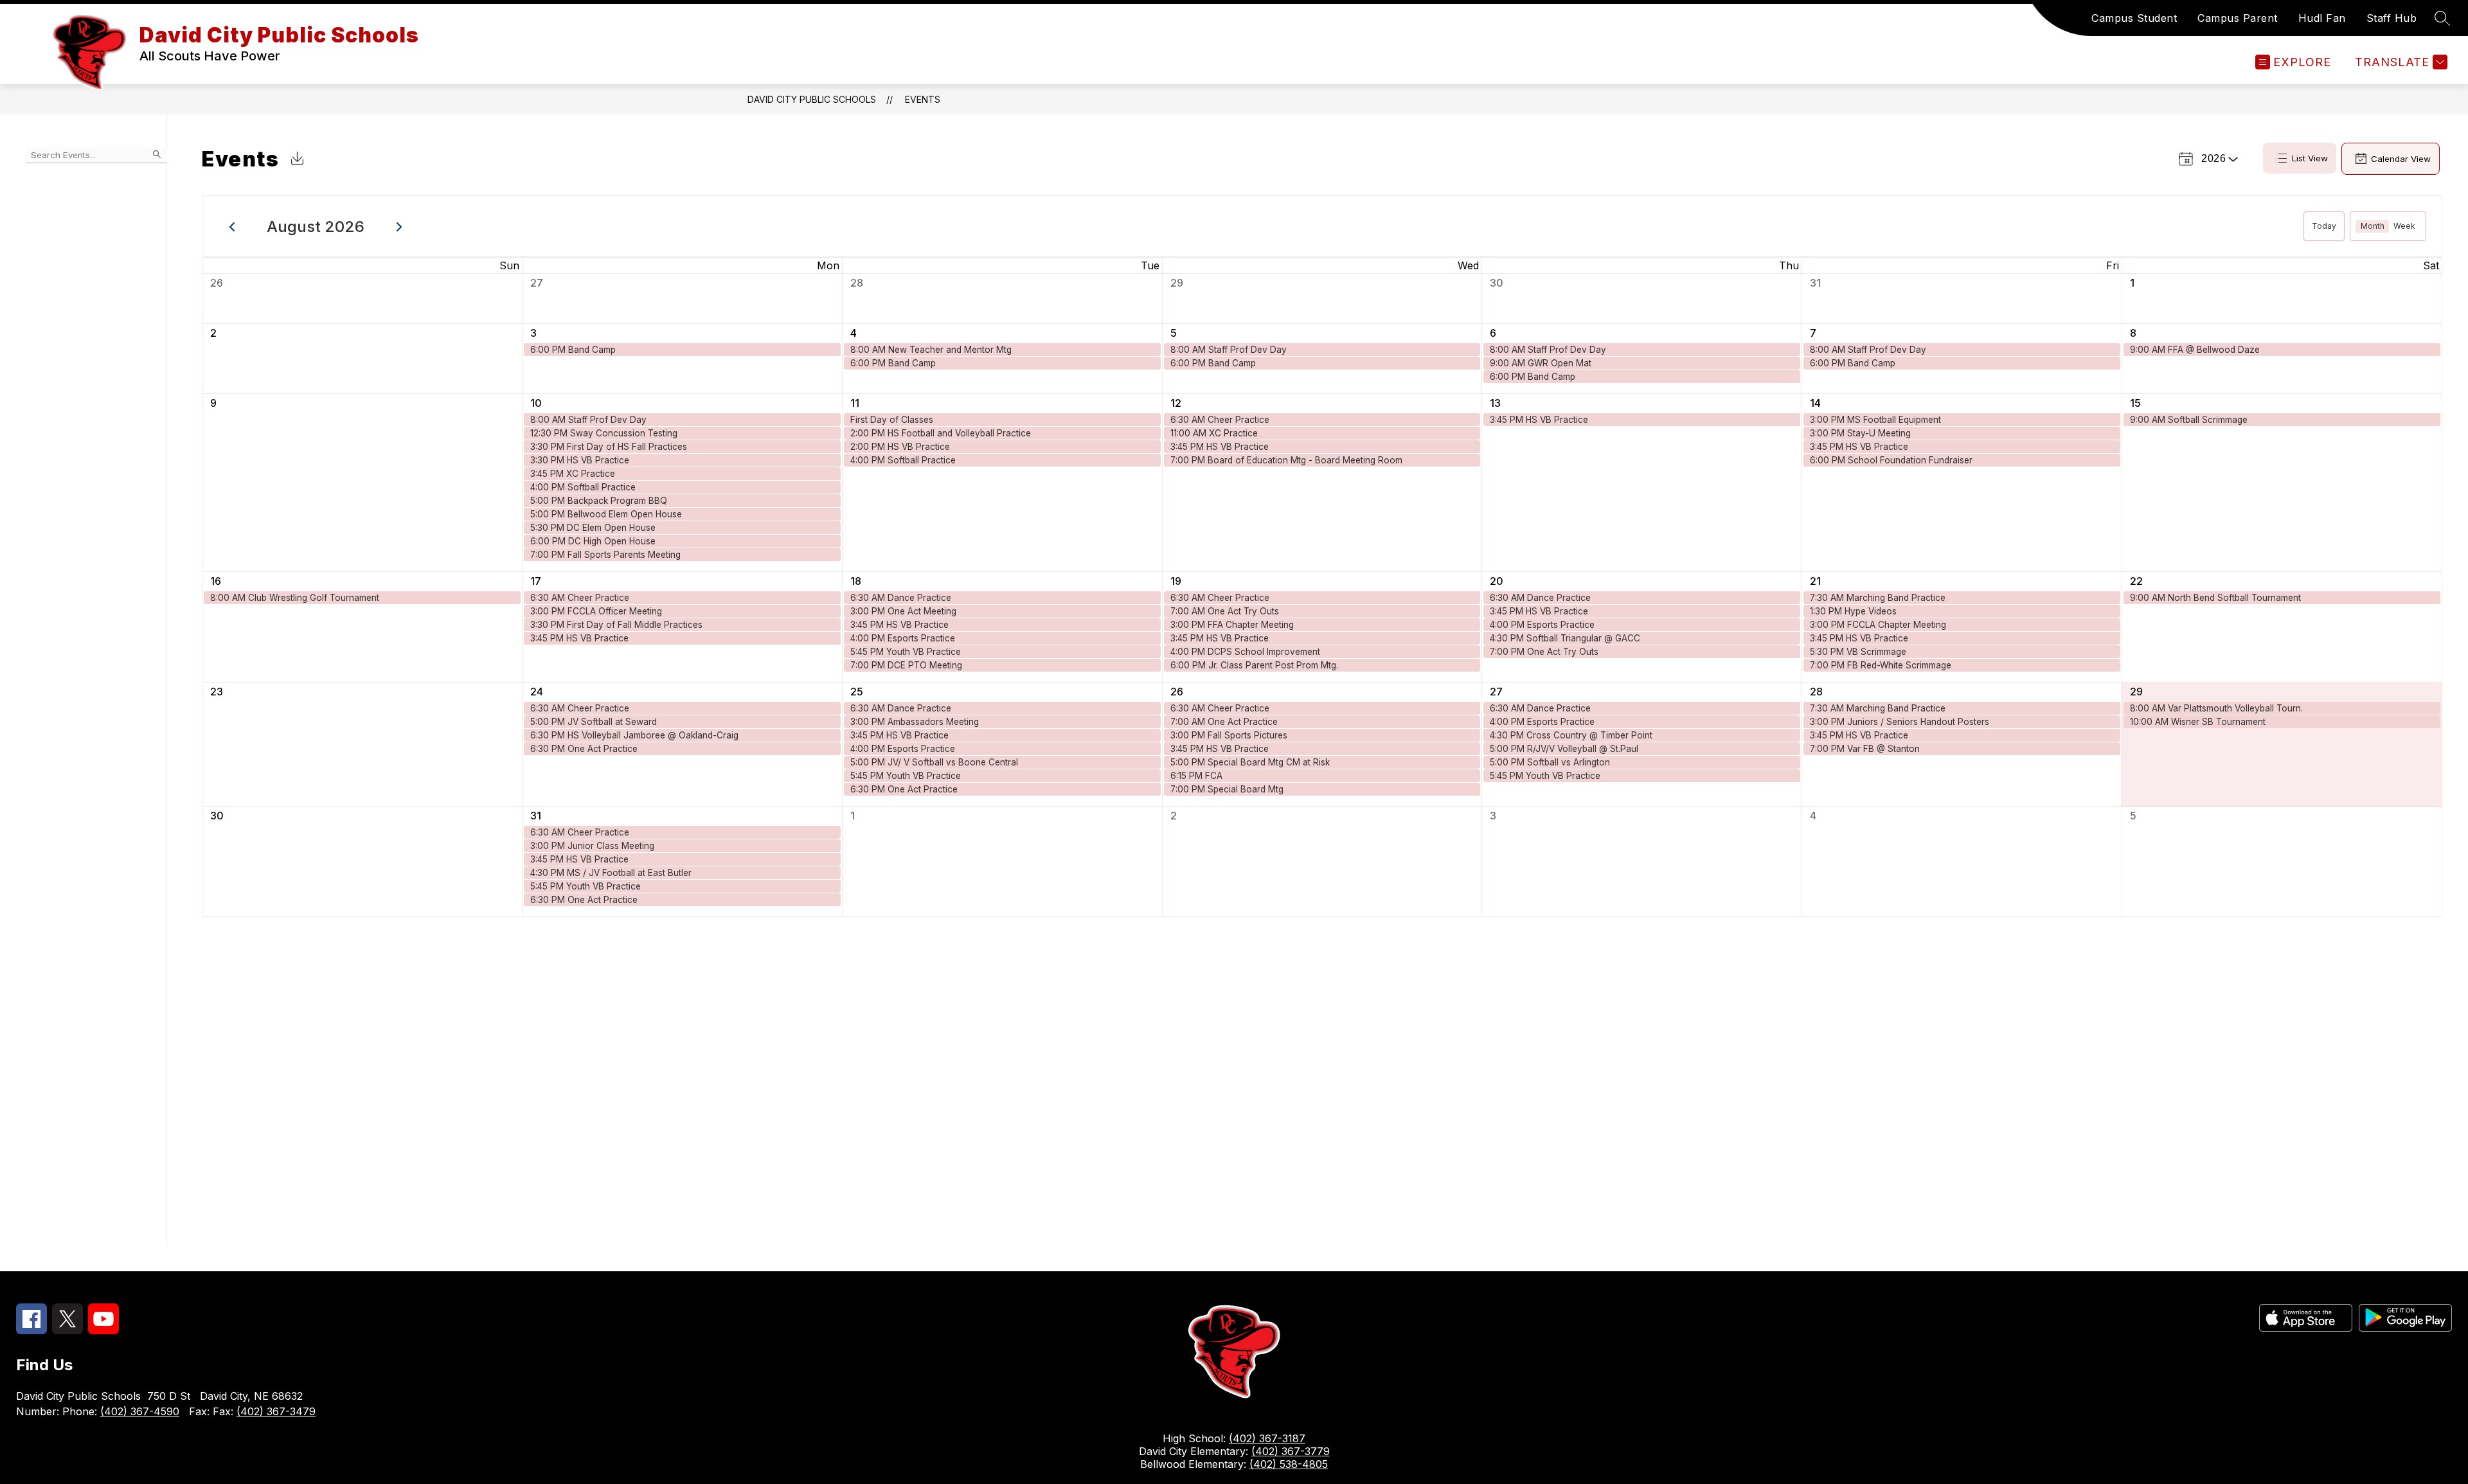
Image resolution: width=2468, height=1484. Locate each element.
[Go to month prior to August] (232, 226)
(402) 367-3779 (1291, 1451)
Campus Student (2134, 18)
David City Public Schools (812, 99)
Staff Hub (2392, 18)
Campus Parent (2238, 18)
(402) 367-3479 (276, 1411)
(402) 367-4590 (140, 1411)
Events (923, 99)
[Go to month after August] (399, 226)
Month (2373, 226)
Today (2324, 226)
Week (2404, 226)
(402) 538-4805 (1289, 1464)
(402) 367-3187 (1267, 1438)
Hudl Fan (2322, 18)
